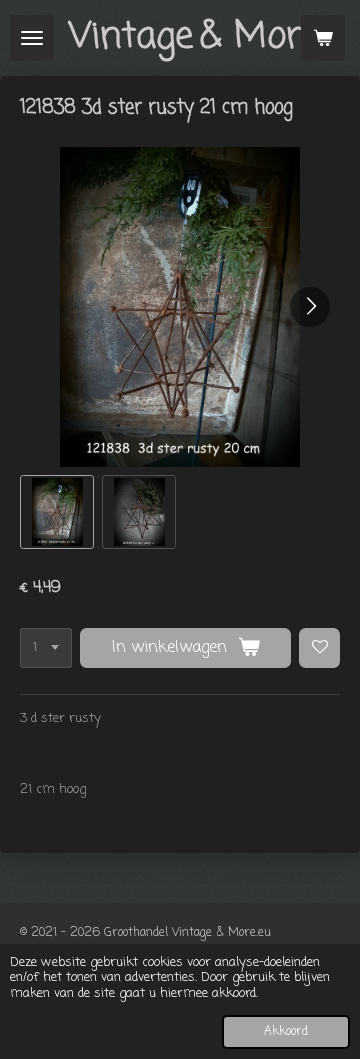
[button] (57, 512)
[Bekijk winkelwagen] (323, 38)
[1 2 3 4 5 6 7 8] (46, 648)
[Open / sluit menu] (32, 38)
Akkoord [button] (286, 1032)
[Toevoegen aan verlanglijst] (319, 648)
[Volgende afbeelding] (310, 307)
